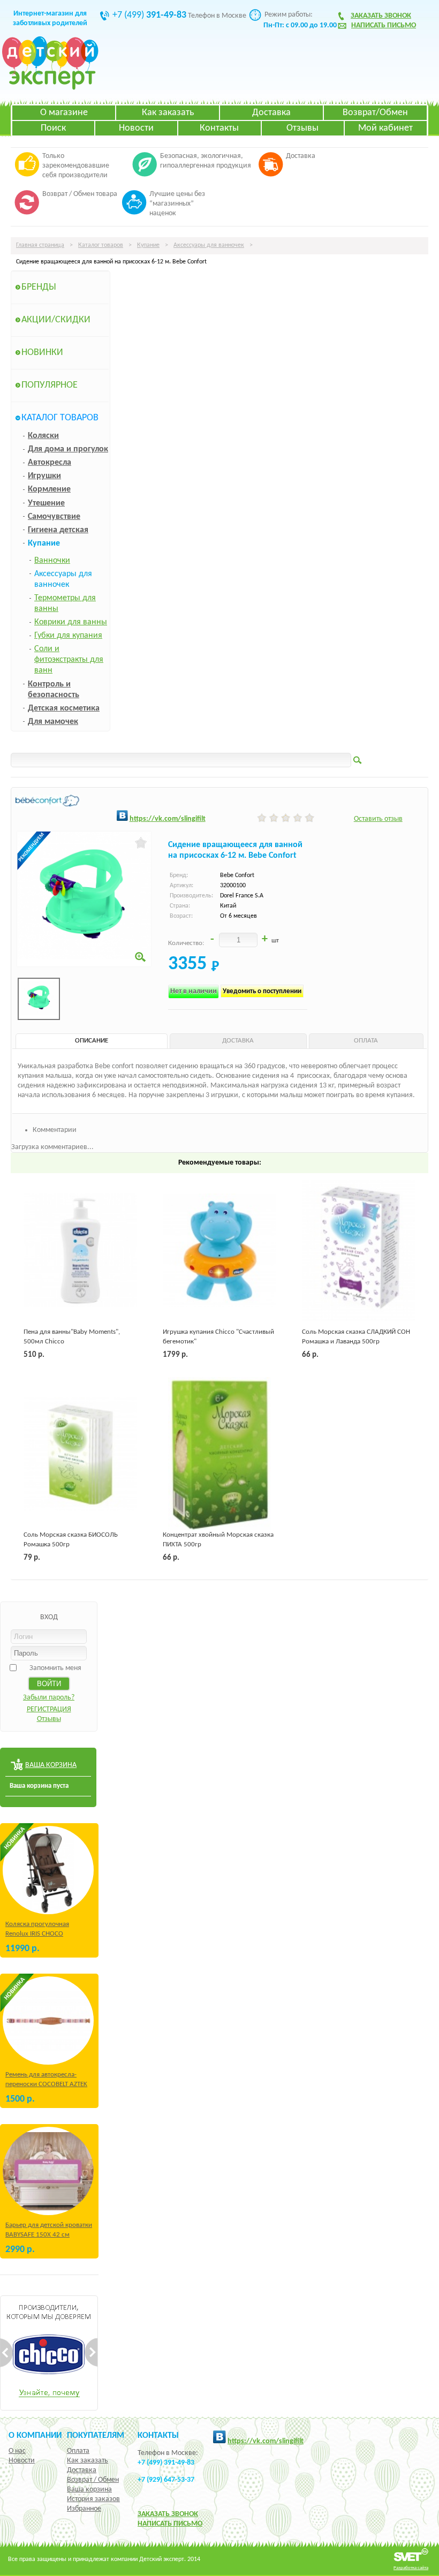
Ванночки (52, 561)
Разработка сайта (411, 2568)
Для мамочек (53, 722)
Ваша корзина (89, 2490)
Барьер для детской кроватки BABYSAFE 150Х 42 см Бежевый (49, 2235)
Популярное (50, 385)
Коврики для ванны (71, 622)
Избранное (84, 2509)
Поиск (53, 128)
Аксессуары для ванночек (209, 245)
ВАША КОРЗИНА (51, 1765)
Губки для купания (68, 636)
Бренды (39, 287)
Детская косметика (64, 708)
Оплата (78, 2451)
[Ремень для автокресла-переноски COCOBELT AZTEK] (48, 2020)
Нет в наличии (194, 991)
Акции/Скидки (56, 320)
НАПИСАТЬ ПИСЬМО (170, 2524)
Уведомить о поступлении (262, 991)
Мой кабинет (385, 128)
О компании (35, 2436)
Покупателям (96, 2436)
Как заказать (168, 113)
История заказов (93, 2499)
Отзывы (302, 128)
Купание (148, 245)
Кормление (49, 489)
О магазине (64, 113)
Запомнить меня (55, 1668)
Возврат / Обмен (93, 2480)
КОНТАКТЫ (158, 2436)
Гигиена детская (58, 530)
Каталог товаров (101, 245)
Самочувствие (54, 517)
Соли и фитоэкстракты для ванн (69, 660)
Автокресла (50, 463)
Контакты (219, 128)
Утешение (46, 503)
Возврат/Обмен (375, 113)
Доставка (271, 113)
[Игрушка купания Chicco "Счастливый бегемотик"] (219, 1251)
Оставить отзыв (378, 819)
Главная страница (40, 245)
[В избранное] (141, 843)
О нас (17, 2451)
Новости (136, 128)
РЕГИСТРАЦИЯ (49, 1709)
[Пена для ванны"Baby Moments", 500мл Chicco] (80, 1251)
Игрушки (44, 476)
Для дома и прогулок (68, 449)
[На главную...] (50, 88)
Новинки (42, 353)
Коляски (43, 436)
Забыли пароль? (49, 1698)
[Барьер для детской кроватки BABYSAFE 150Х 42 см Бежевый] (48, 2171)
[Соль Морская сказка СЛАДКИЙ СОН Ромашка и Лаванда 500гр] (359, 1251)
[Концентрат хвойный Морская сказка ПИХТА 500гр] (219, 1454)
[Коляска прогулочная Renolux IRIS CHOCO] (48, 1870)
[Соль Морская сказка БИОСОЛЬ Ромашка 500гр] (80, 1454)
